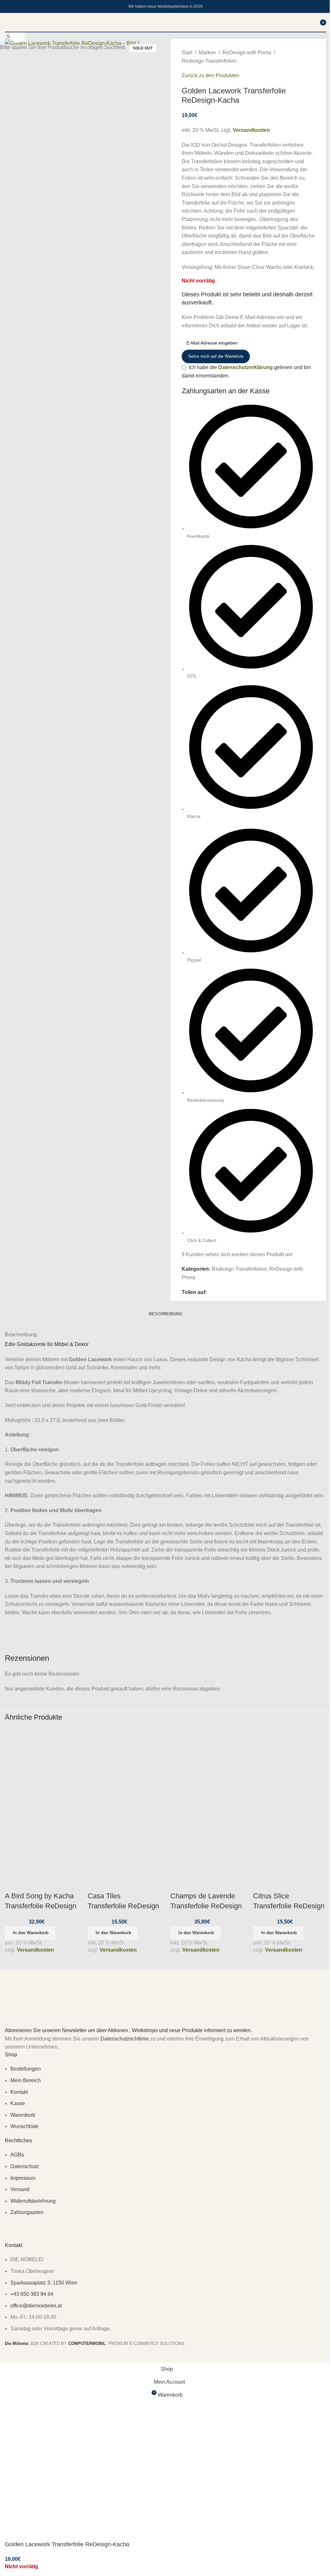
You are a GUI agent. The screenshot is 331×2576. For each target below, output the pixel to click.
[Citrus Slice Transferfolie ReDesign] (290, 1765)
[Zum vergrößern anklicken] (17, 35)
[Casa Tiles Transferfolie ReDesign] (124, 1765)
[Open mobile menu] (7, 22)
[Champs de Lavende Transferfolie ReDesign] (207, 1765)
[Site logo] (165, 32)
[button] (30, 1933)
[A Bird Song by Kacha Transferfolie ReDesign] (41, 1765)
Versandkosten (35, 1950)
